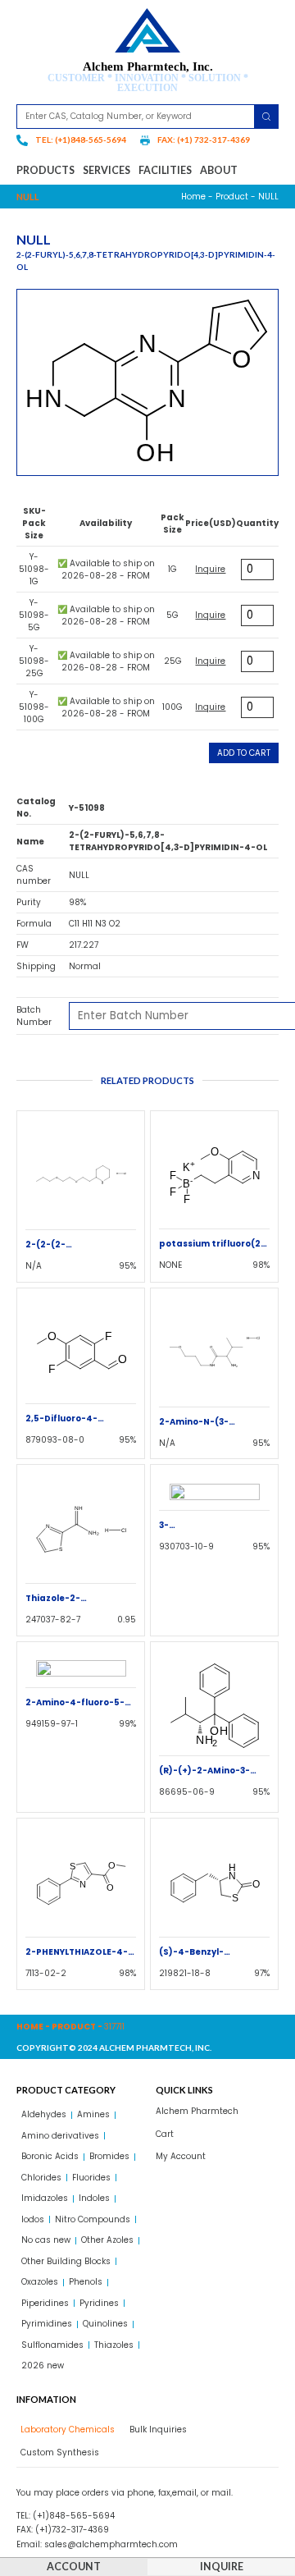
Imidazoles (45, 2198)
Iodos (33, 2219)
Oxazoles (40, 2282)
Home (193, 197)
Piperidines (45, 2303)
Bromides (109, 2156)
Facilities (165, 170)
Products (45, 170)
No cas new (46, 2240)
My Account (181, 2156)
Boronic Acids (50, 2156)
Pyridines (99, 2303)
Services (107, 170)
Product (232, 197)
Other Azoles (107, 2240)
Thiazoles (114, 2345)
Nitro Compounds (93, 2219)
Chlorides (41, 2178)
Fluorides (91, 2178)
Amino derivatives (60, 2136)
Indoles (94, 2198)
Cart (165, 2134)
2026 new (43, 2366)
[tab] (66, 2430)
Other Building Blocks (66, 2261)
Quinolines (105, 2324)
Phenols (86, 2282)
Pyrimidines (47, 2324)
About (219, 170)
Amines (93, 2114)
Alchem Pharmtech (197, 2111)
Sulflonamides (52, 2345)
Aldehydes (44, 2114)
